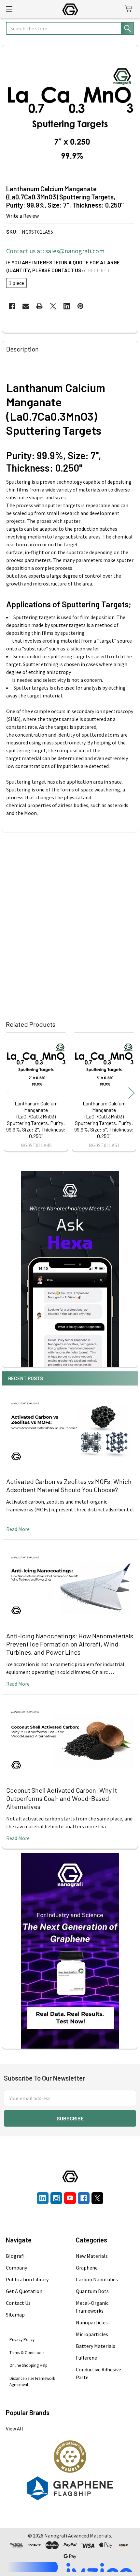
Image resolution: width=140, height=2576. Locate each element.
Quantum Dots (92, 2291)
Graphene (87, 2268)
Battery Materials (96, 2346)
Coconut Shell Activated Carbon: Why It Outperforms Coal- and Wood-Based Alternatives (62, 1798)
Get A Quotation (24, 2291)
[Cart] (130, 9)
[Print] (39, 306)
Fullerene (86, 2358)
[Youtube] (70, 2198)
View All (14, 2428)
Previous (8, 1093)
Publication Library (27, 2279)
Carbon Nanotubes (97, 2279)
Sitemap (15, 2315)
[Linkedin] (67, 306)
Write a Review (22, 216)
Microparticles (92, 2334)
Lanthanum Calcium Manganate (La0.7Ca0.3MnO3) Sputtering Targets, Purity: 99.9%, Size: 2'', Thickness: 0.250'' (36, 1120)
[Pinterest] (80, 306)
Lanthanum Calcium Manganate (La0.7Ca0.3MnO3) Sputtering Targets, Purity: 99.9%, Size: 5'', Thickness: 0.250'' (104, 1120)
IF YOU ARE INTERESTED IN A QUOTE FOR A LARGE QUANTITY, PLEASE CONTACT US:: (63, 266)
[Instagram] (56, 2198)
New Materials (92, 2256)
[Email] (26, 306)
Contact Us (18, 2303)
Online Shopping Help (28, 2365)
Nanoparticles (92, 2322)
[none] (70, 113)
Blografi (15, 2256)
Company (16, 2268)
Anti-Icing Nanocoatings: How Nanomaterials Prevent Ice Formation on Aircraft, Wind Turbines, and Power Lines (70, 1644)
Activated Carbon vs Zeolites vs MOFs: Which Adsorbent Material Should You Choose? (69, 1485)
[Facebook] (12, 306)
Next (132, 1093)
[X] (53, 306)
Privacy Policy (22, 2340)
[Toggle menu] (9, 9)
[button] (70, 2457)
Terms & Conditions (27, 2353)
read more (18, 1529)
